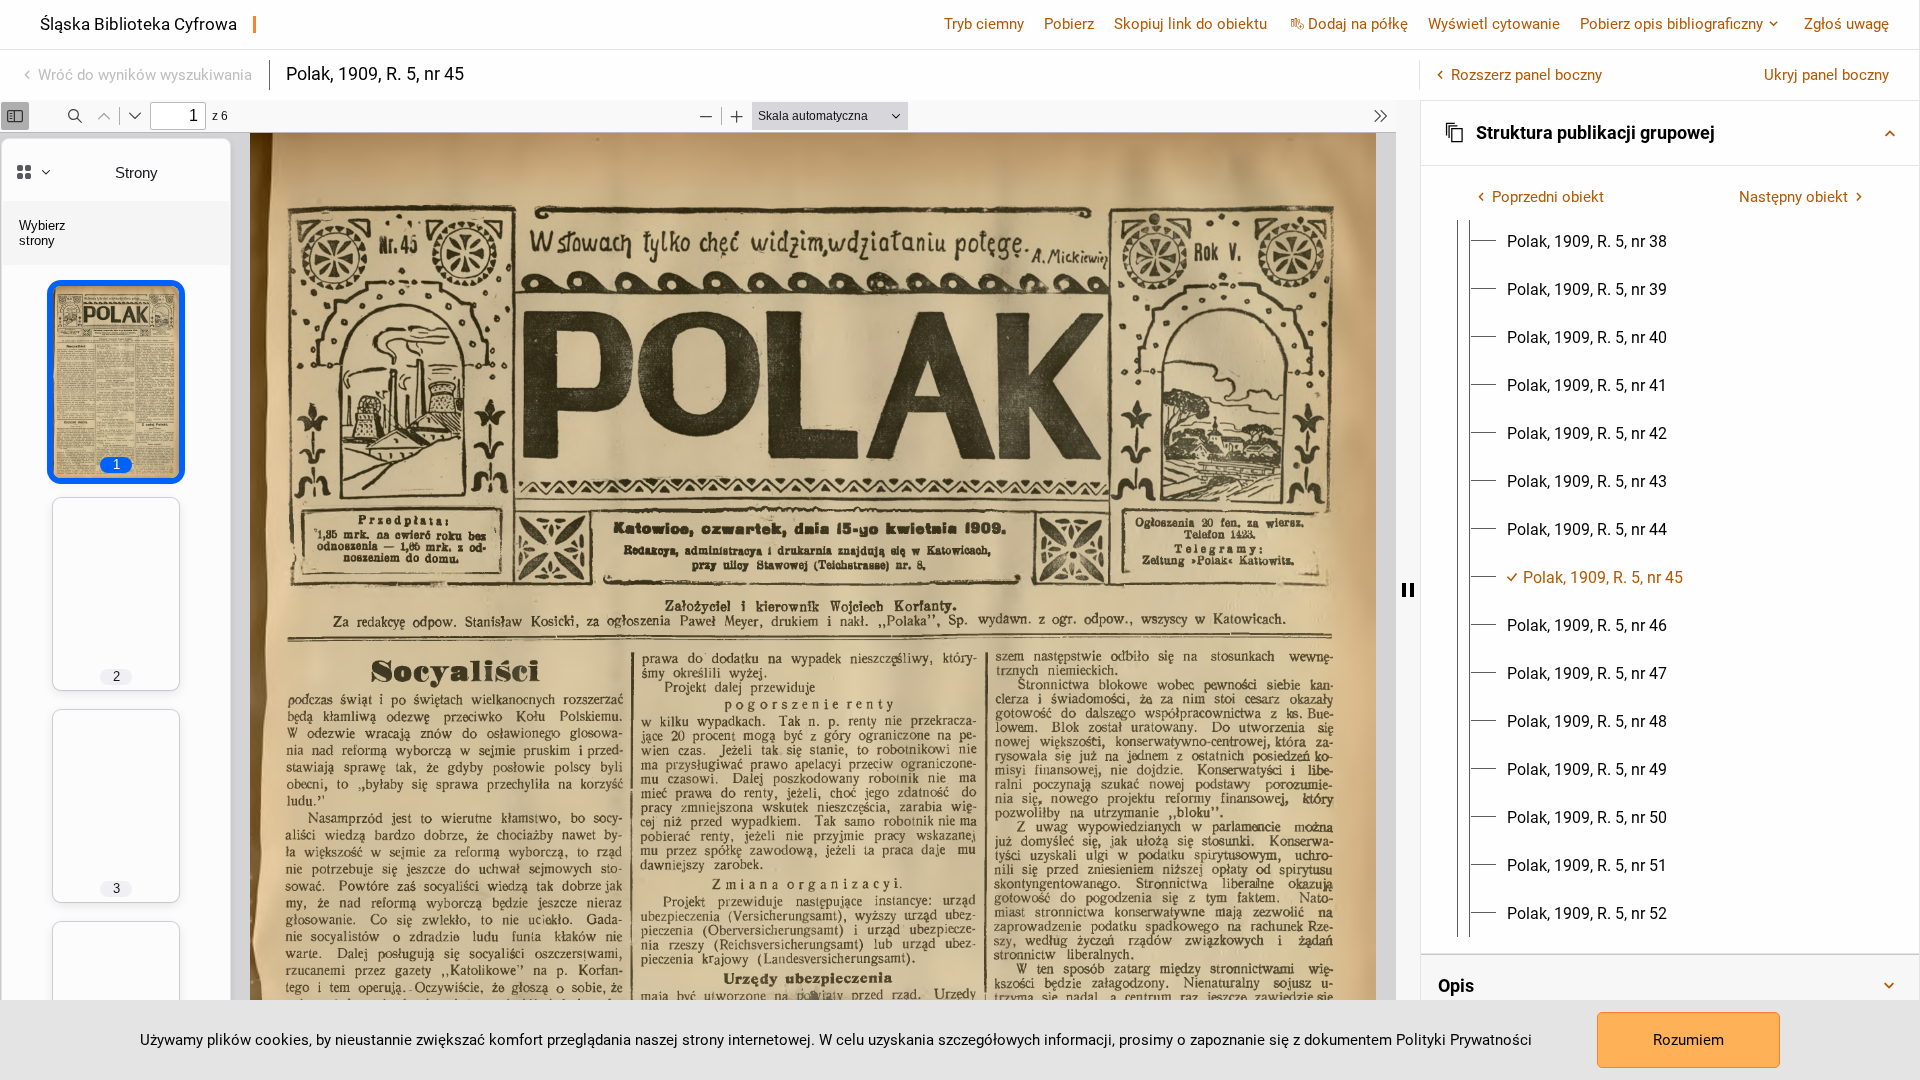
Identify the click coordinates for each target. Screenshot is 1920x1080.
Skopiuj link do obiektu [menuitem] (1190, 24)
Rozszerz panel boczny (1526, 75)
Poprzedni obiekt (1548, 197)
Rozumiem (1688, 1040)
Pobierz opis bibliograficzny (1671, 24)
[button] (1670, 133)
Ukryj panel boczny (1826, 75)
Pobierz (1069, 24)
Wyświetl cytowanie (1494, 24)
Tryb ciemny (984, 24)
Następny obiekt (1793, 197)
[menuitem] (1587, 242)
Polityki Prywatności (1464, 1040)
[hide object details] (1408, 590)
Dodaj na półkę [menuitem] (1358, 24)
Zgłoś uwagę (1846, 24)
